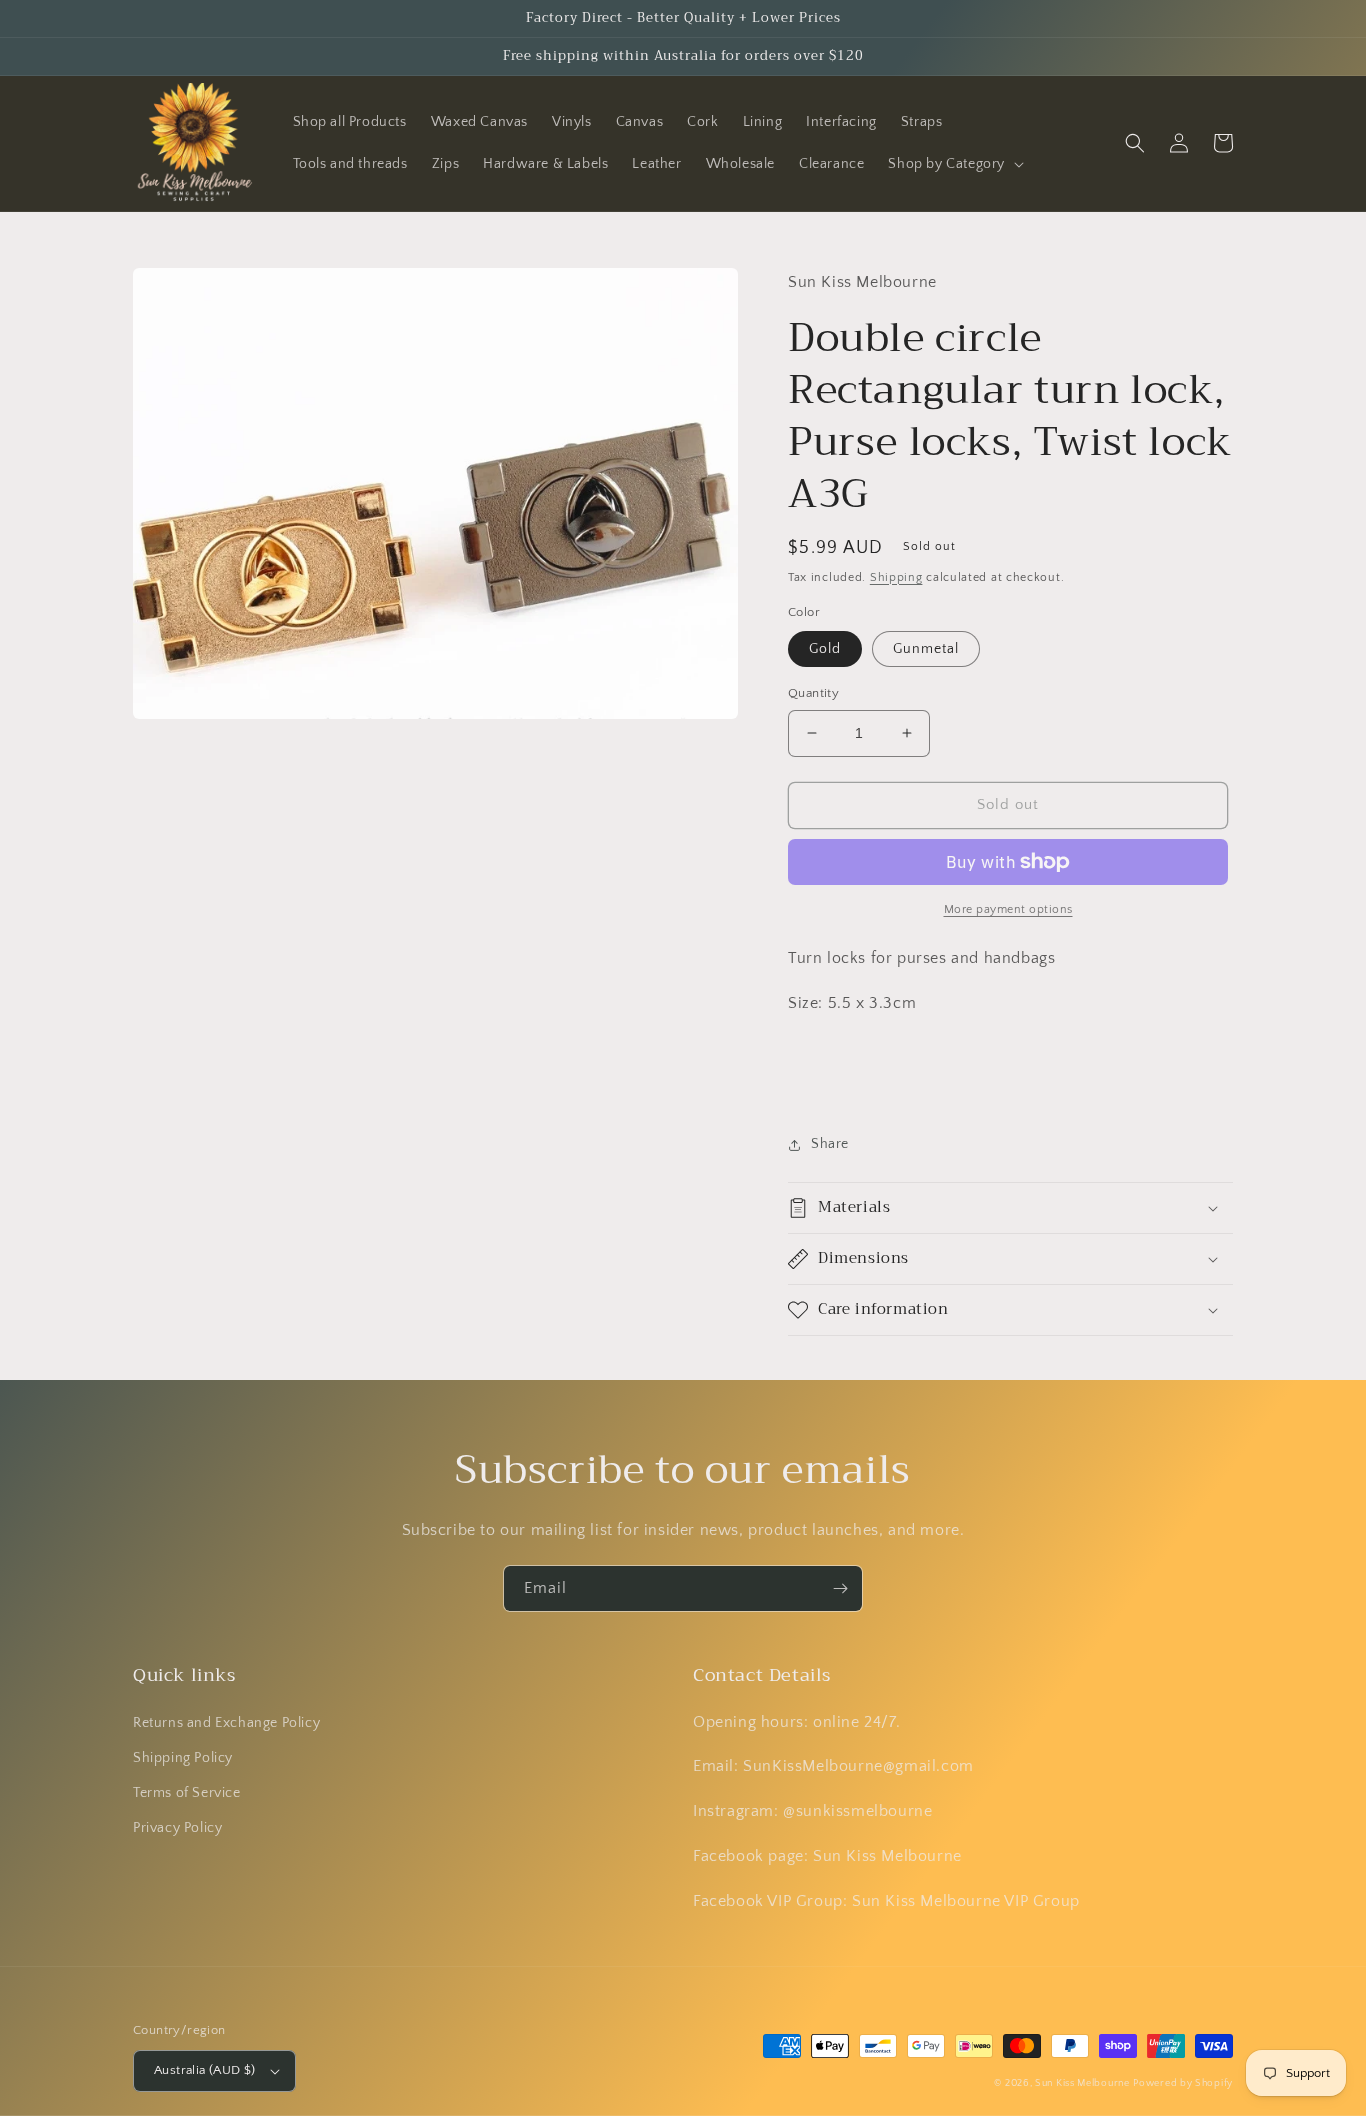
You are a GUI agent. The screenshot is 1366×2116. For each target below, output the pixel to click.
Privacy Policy (177, 1828)
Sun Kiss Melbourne (1082, 2083)
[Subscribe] (840, 1588)
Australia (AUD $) (205, 2070)
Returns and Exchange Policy (226, 1723)
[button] (954, 164)
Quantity (813, 693)
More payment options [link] (1008, 909)
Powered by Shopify (1183, 2083)
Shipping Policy (183, 1758)
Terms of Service (187, 1793)
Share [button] (830, 1144)
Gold (825, 649)
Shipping (896, 577)
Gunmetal (926, 649)
